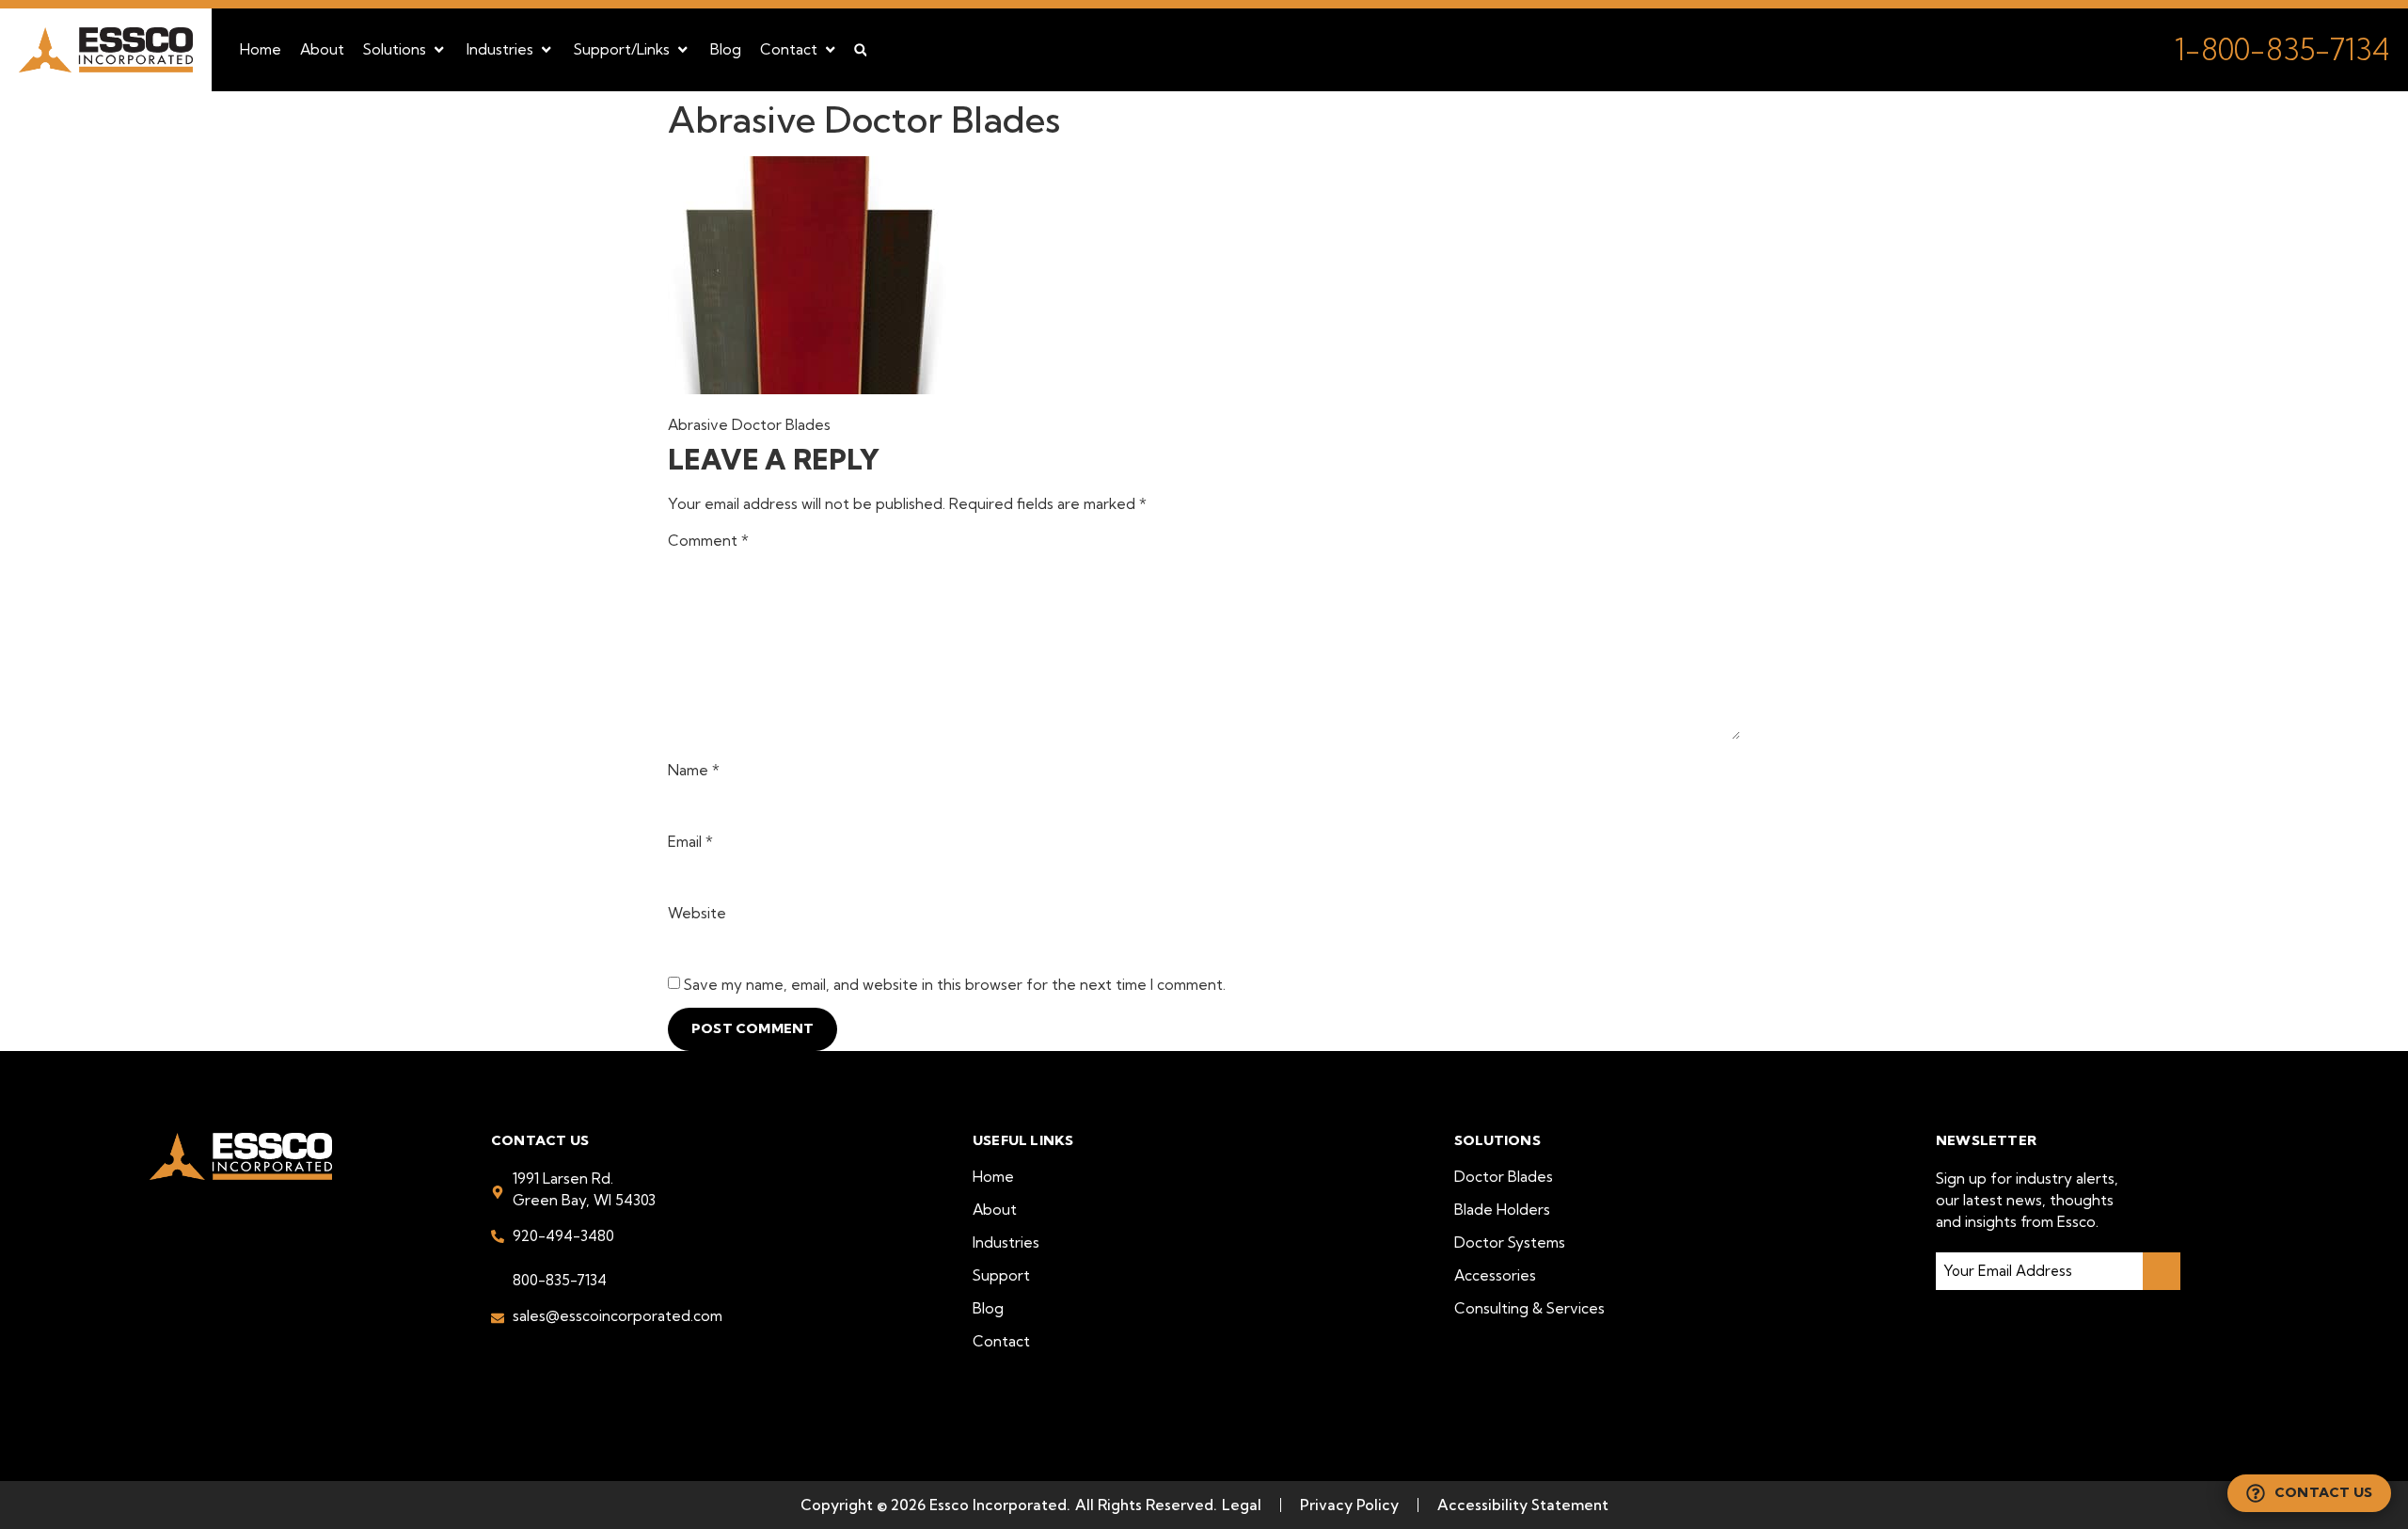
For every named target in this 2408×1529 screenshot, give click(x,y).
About (995, 1210)
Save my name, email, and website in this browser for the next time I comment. (955, 985)
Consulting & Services (1529, 1308)
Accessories (1495, 1275)
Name (694, 771)
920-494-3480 (563, 1236)
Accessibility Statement (1523, 1505)
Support (1001, 1275)
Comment (708, 541)
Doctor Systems (1510, 1242)
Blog (988, 1308)
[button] (405, 49)
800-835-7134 (560, 1280)
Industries (1006, 1242)
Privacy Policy (1349, 1505)
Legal (1242, 1505)
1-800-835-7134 (2282, 49)
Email (690, 842)
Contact (1001, 1341)
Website (697, 914)
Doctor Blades (1504, 1177)
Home (993, 1177)
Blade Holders (1502, 1210)
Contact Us (2323, 1492)
